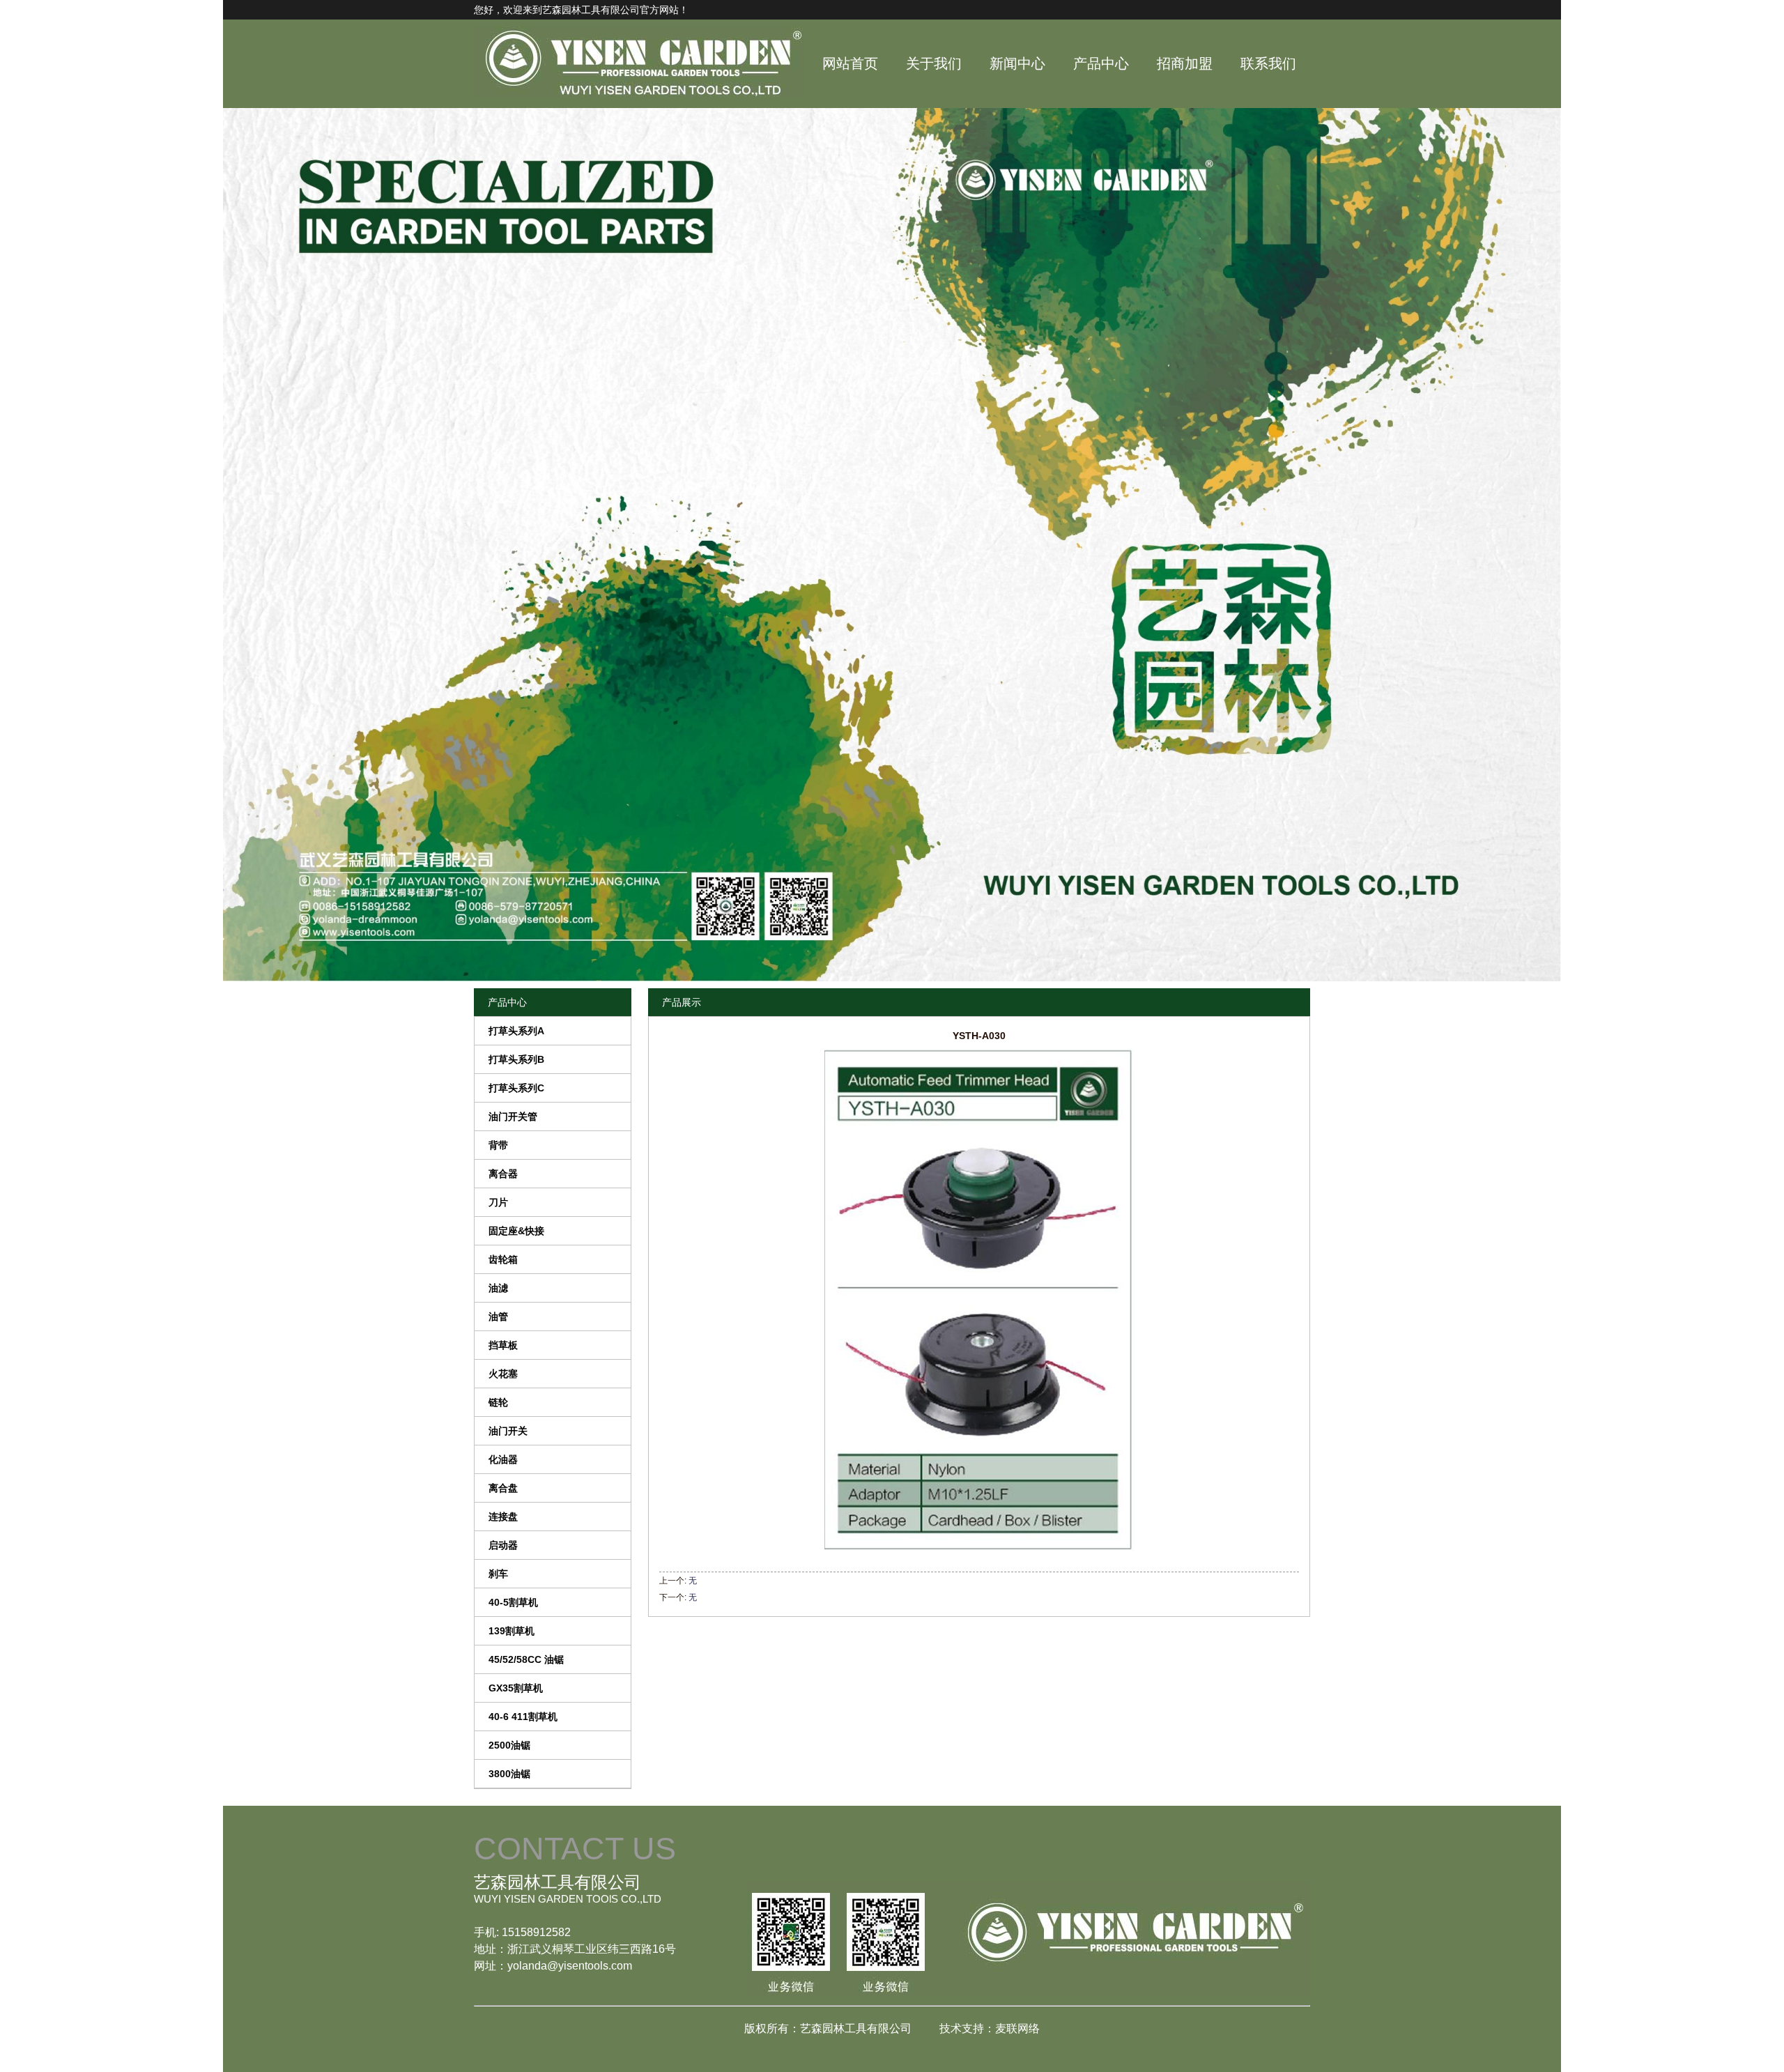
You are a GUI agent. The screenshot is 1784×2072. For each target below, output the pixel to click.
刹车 (498, 1574)
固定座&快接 (516, 1231)
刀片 (498, 1202)
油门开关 (508, 1431)
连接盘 (503, 1517)
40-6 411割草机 (523, 1717)
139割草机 (512, 1631)
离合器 (503, 1174)
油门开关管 (513, 1116)
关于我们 (934, 63)
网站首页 (850, 63)
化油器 (503, 1459)
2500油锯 (509, 1745)
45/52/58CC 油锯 (526, 1659)
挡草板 (503, 1345)
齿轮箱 (503, 1259)
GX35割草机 (516, 1688)
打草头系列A (516, 1031)
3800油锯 (509, 1774)
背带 (498, 1145)
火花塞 (503, 1374)
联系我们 (1268, 63)
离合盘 (503, 1488)
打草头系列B (516, 1059)
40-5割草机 (513, 1602)
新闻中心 (1017, 63)
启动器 (503, 1545)
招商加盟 (1185, 63)
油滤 (498, 1288)
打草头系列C (516, 1088)
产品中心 (1101, 63)
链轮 (498, 1402)
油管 (498, 1317)
